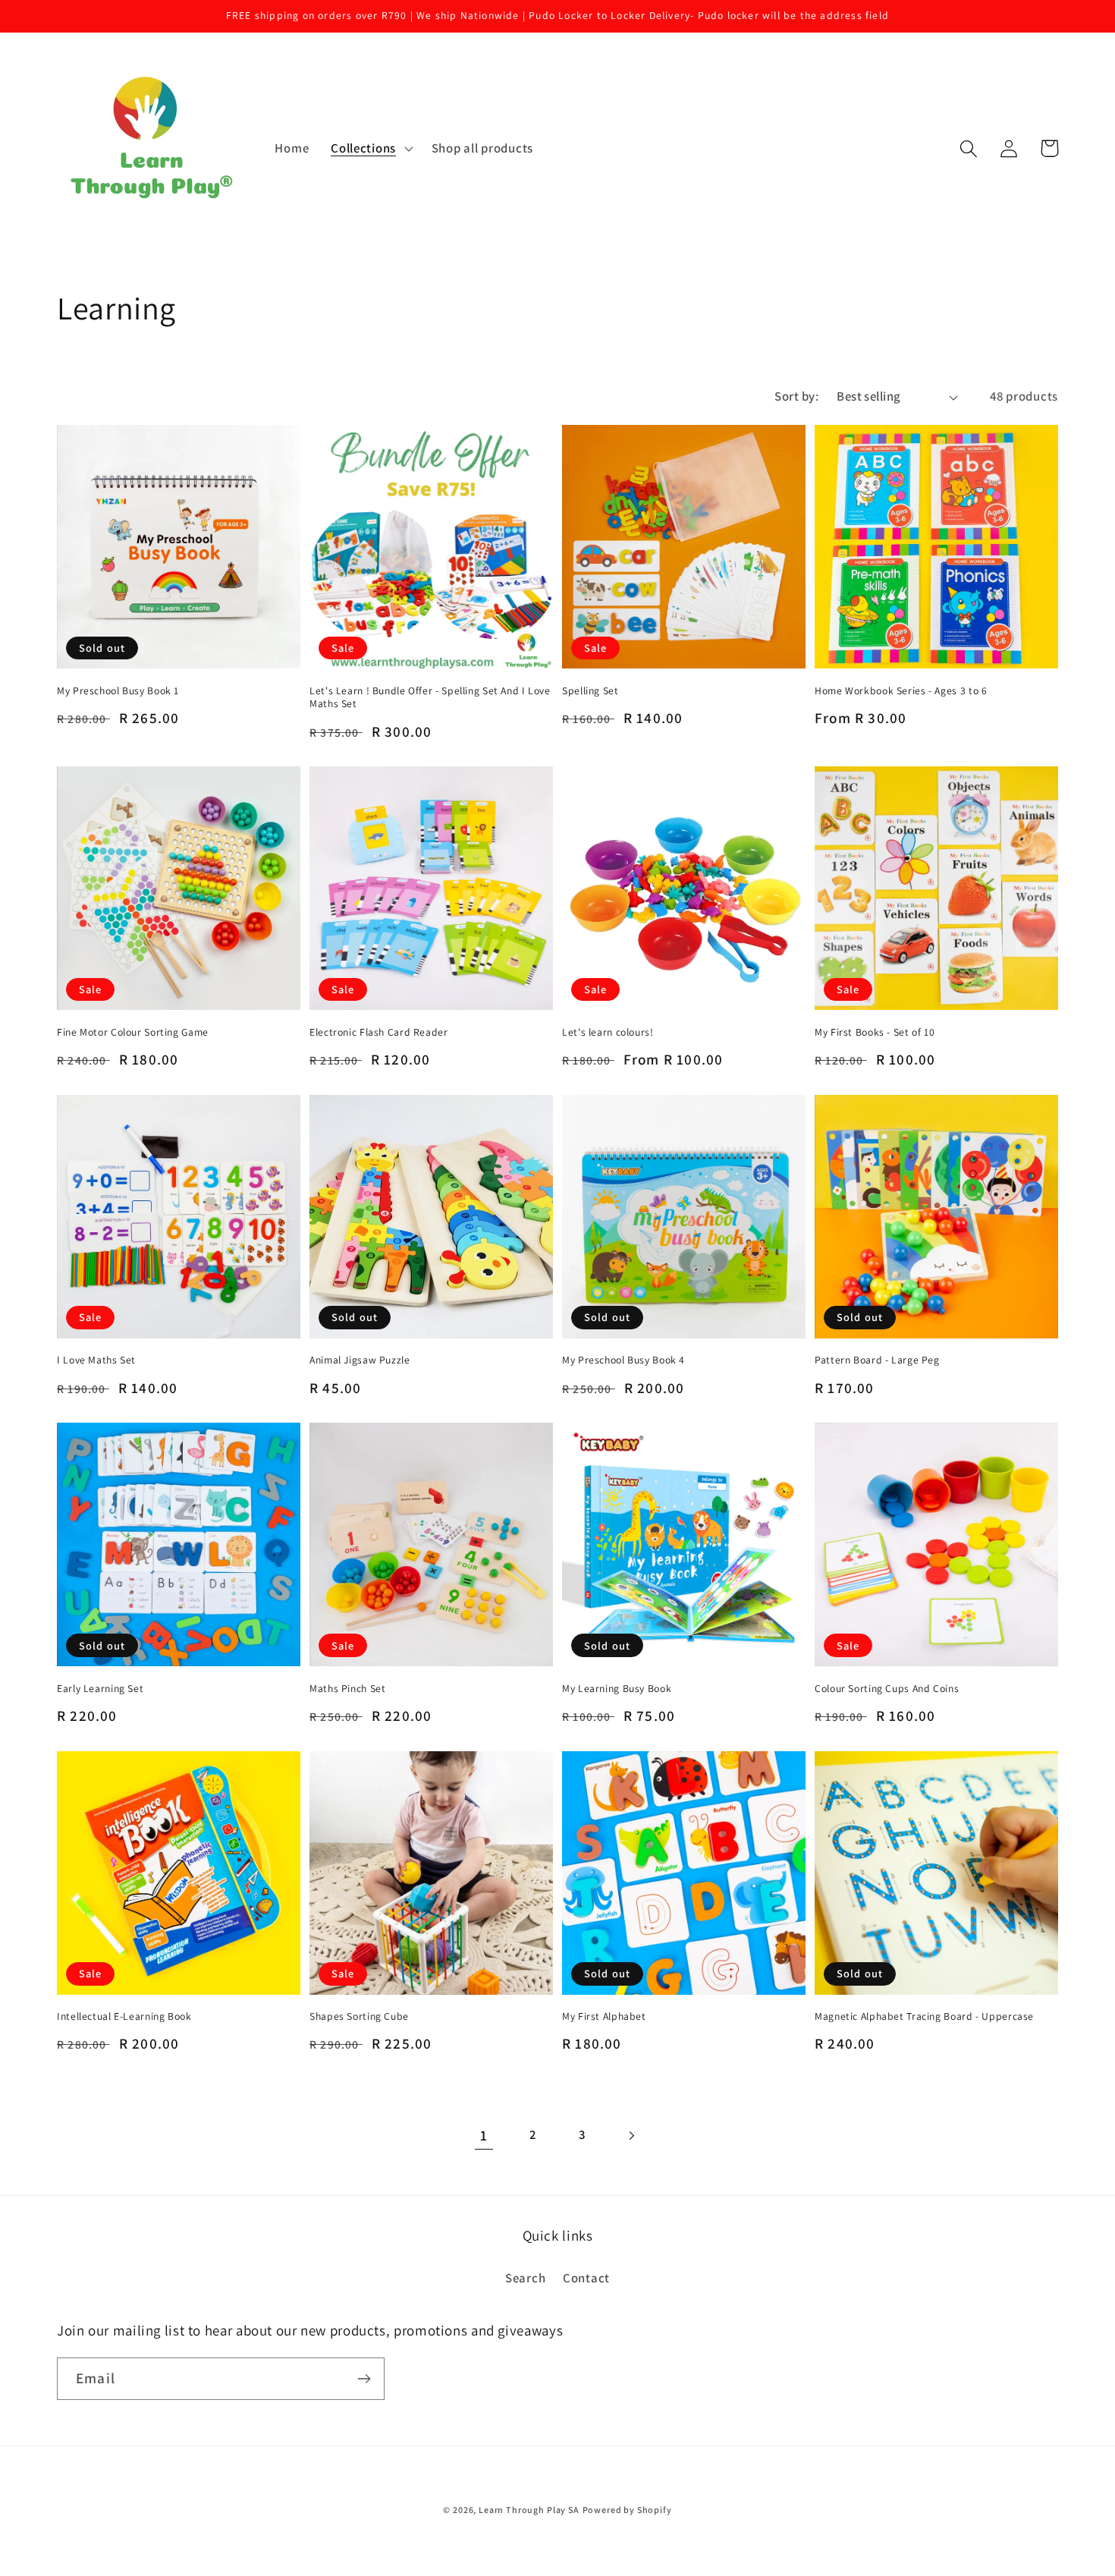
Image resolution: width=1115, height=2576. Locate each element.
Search (525, 2278)
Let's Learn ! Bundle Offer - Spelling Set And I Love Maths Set (430, 698)
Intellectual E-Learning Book (124, 2016)
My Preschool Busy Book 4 (623, 1360)
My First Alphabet (604, 2016)
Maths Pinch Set (347, 1689)
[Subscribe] (364, 2379)
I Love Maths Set (96, 1360)
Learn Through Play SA (529, 2510)
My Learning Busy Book (617, 1689)
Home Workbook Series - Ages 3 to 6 (901, 691)
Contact (586, 2278)
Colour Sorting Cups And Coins (887, 1689)
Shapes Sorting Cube (359, 2016)
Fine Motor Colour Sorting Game (133, 1032)
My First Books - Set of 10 (875, 1032)
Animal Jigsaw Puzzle (360, 1360)
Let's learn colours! (608, 1032)
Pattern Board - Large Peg (877, 1360)
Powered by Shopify (627, 2510)
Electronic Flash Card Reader (379, 1032)
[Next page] (631, 2136)
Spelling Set (590, 691)
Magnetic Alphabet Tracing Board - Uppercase (924, 2016)
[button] (371, 149)
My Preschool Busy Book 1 (118, 691)
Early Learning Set (100, 1689)
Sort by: (796, 396)
